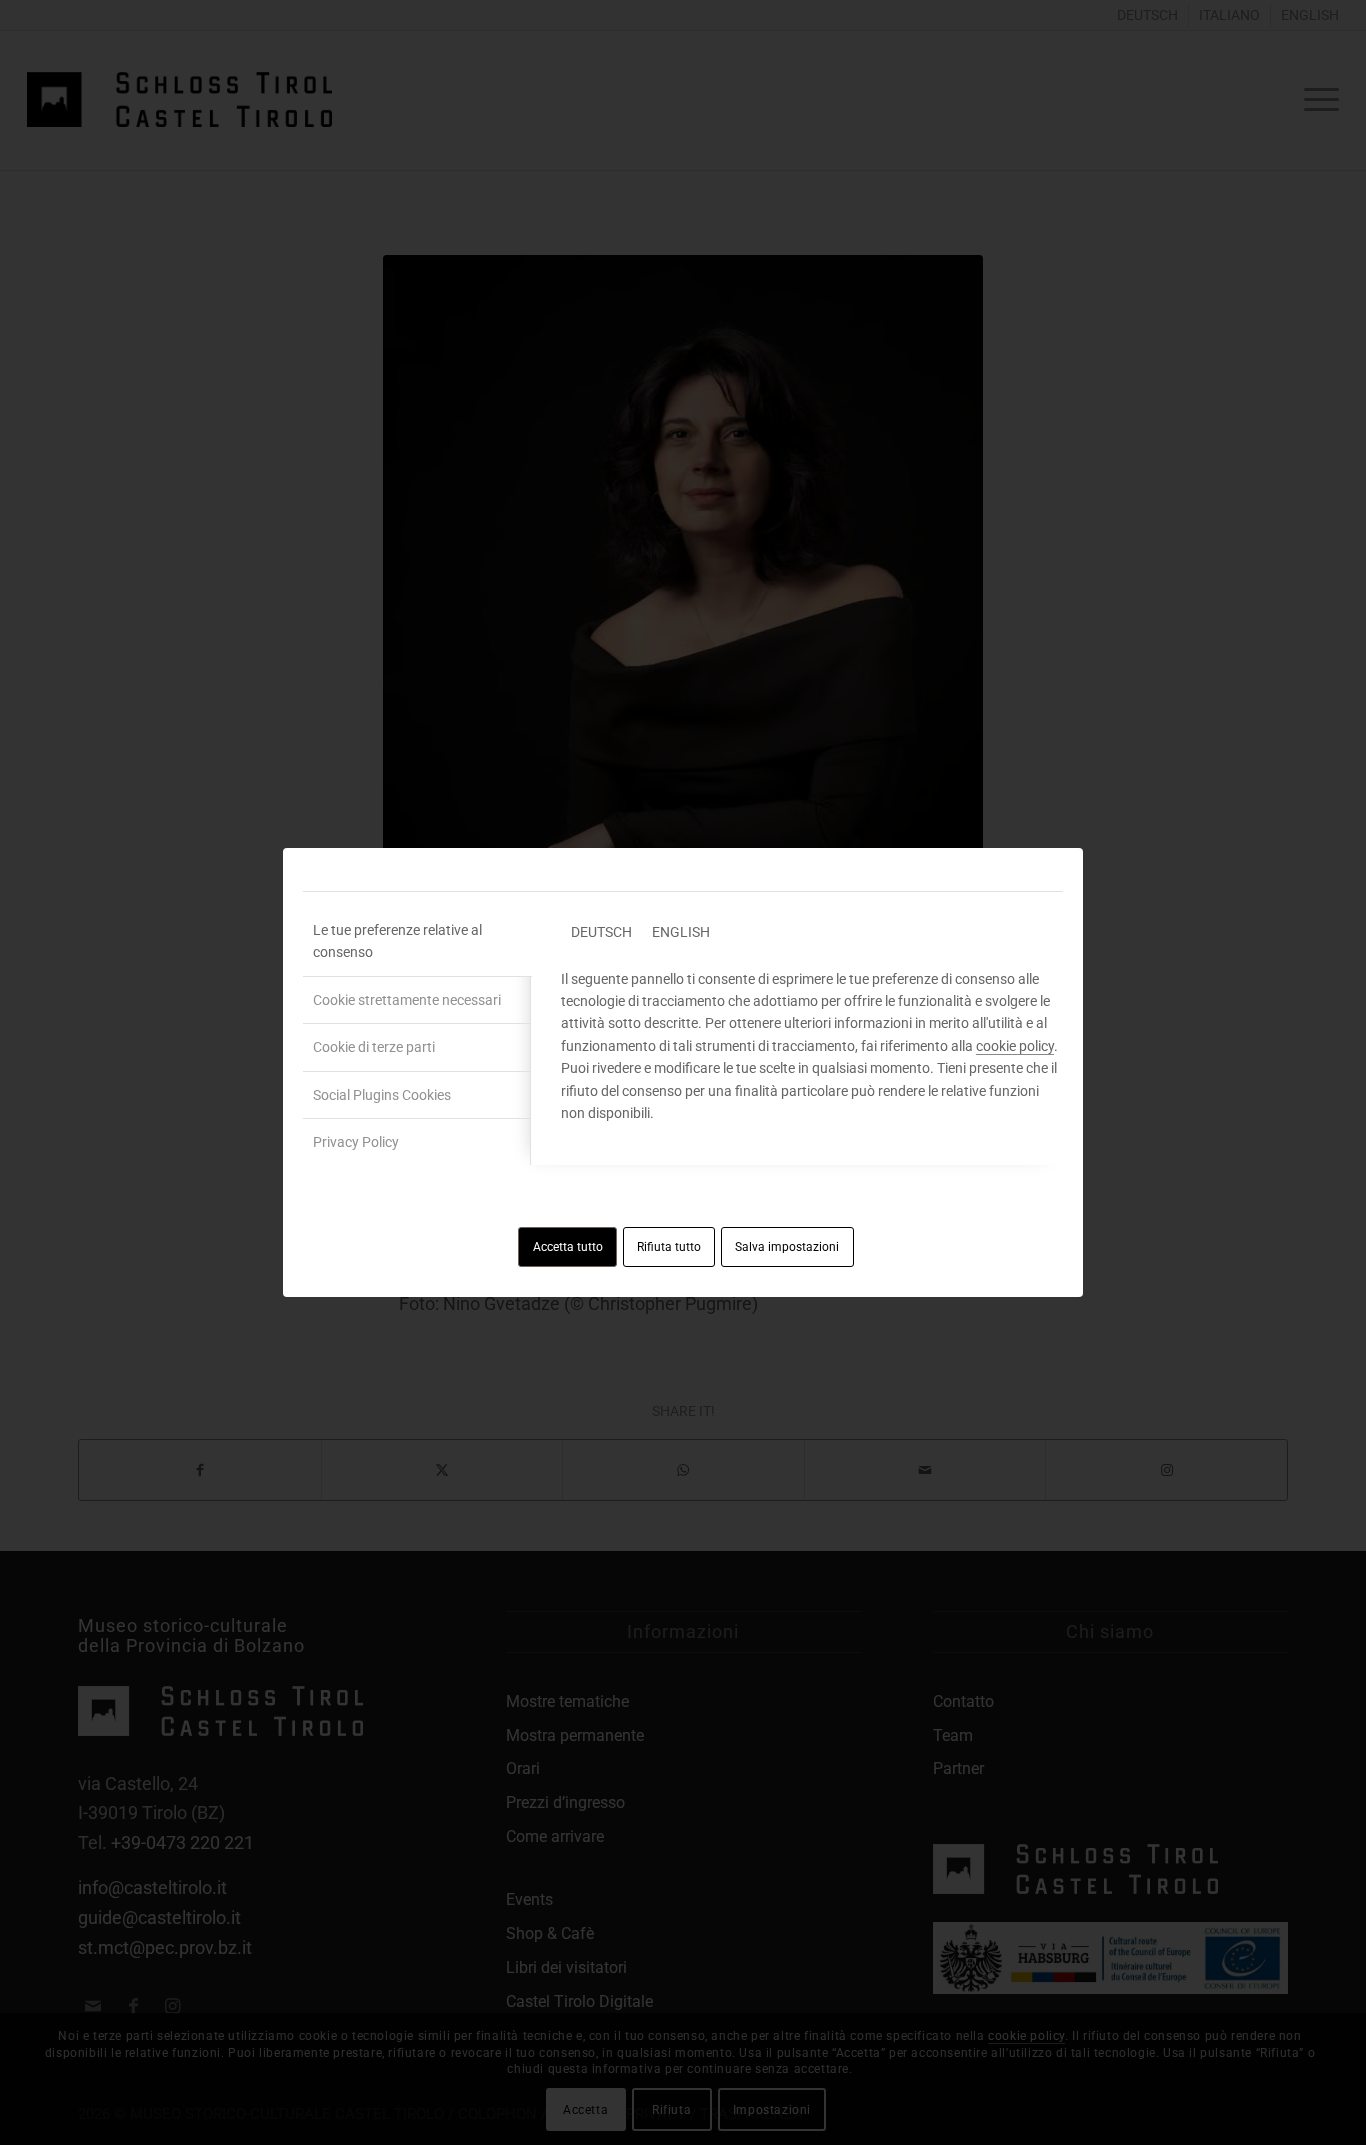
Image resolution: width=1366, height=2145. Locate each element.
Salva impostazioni (787, 1247)
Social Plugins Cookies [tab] (382, 1095)
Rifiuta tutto (669, 1247)
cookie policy (1015, 1046)
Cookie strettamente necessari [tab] (407, 1000)
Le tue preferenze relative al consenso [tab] (397, 941)
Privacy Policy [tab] (356, 1142)
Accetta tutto (568, 1247)
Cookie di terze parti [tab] (374, 1047)
